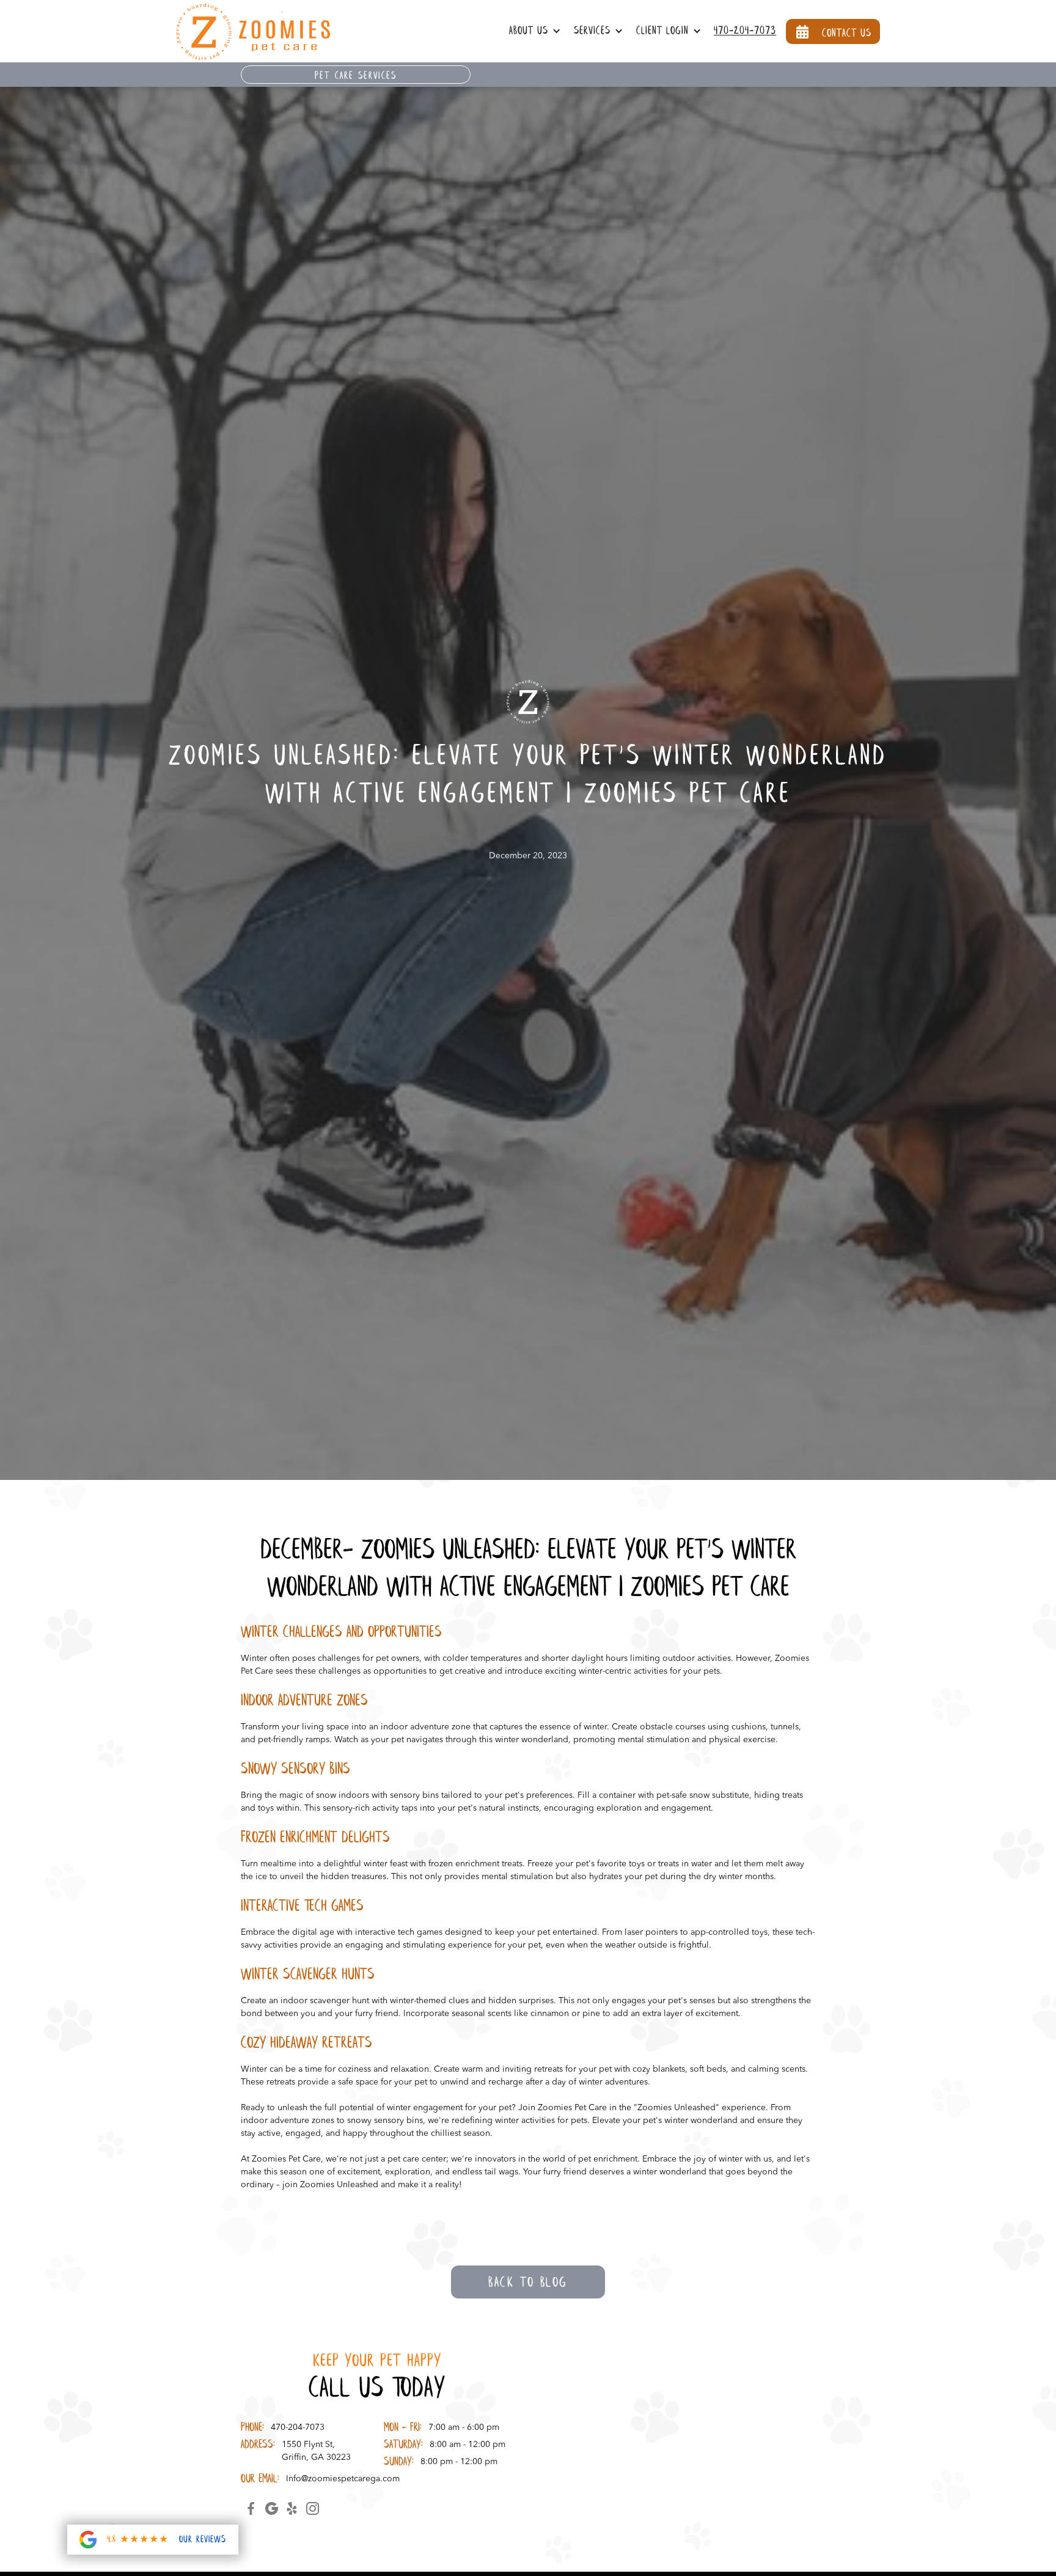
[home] (253, 31)
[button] (538, 31)
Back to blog (528, 2283)
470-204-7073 (745, 31)
